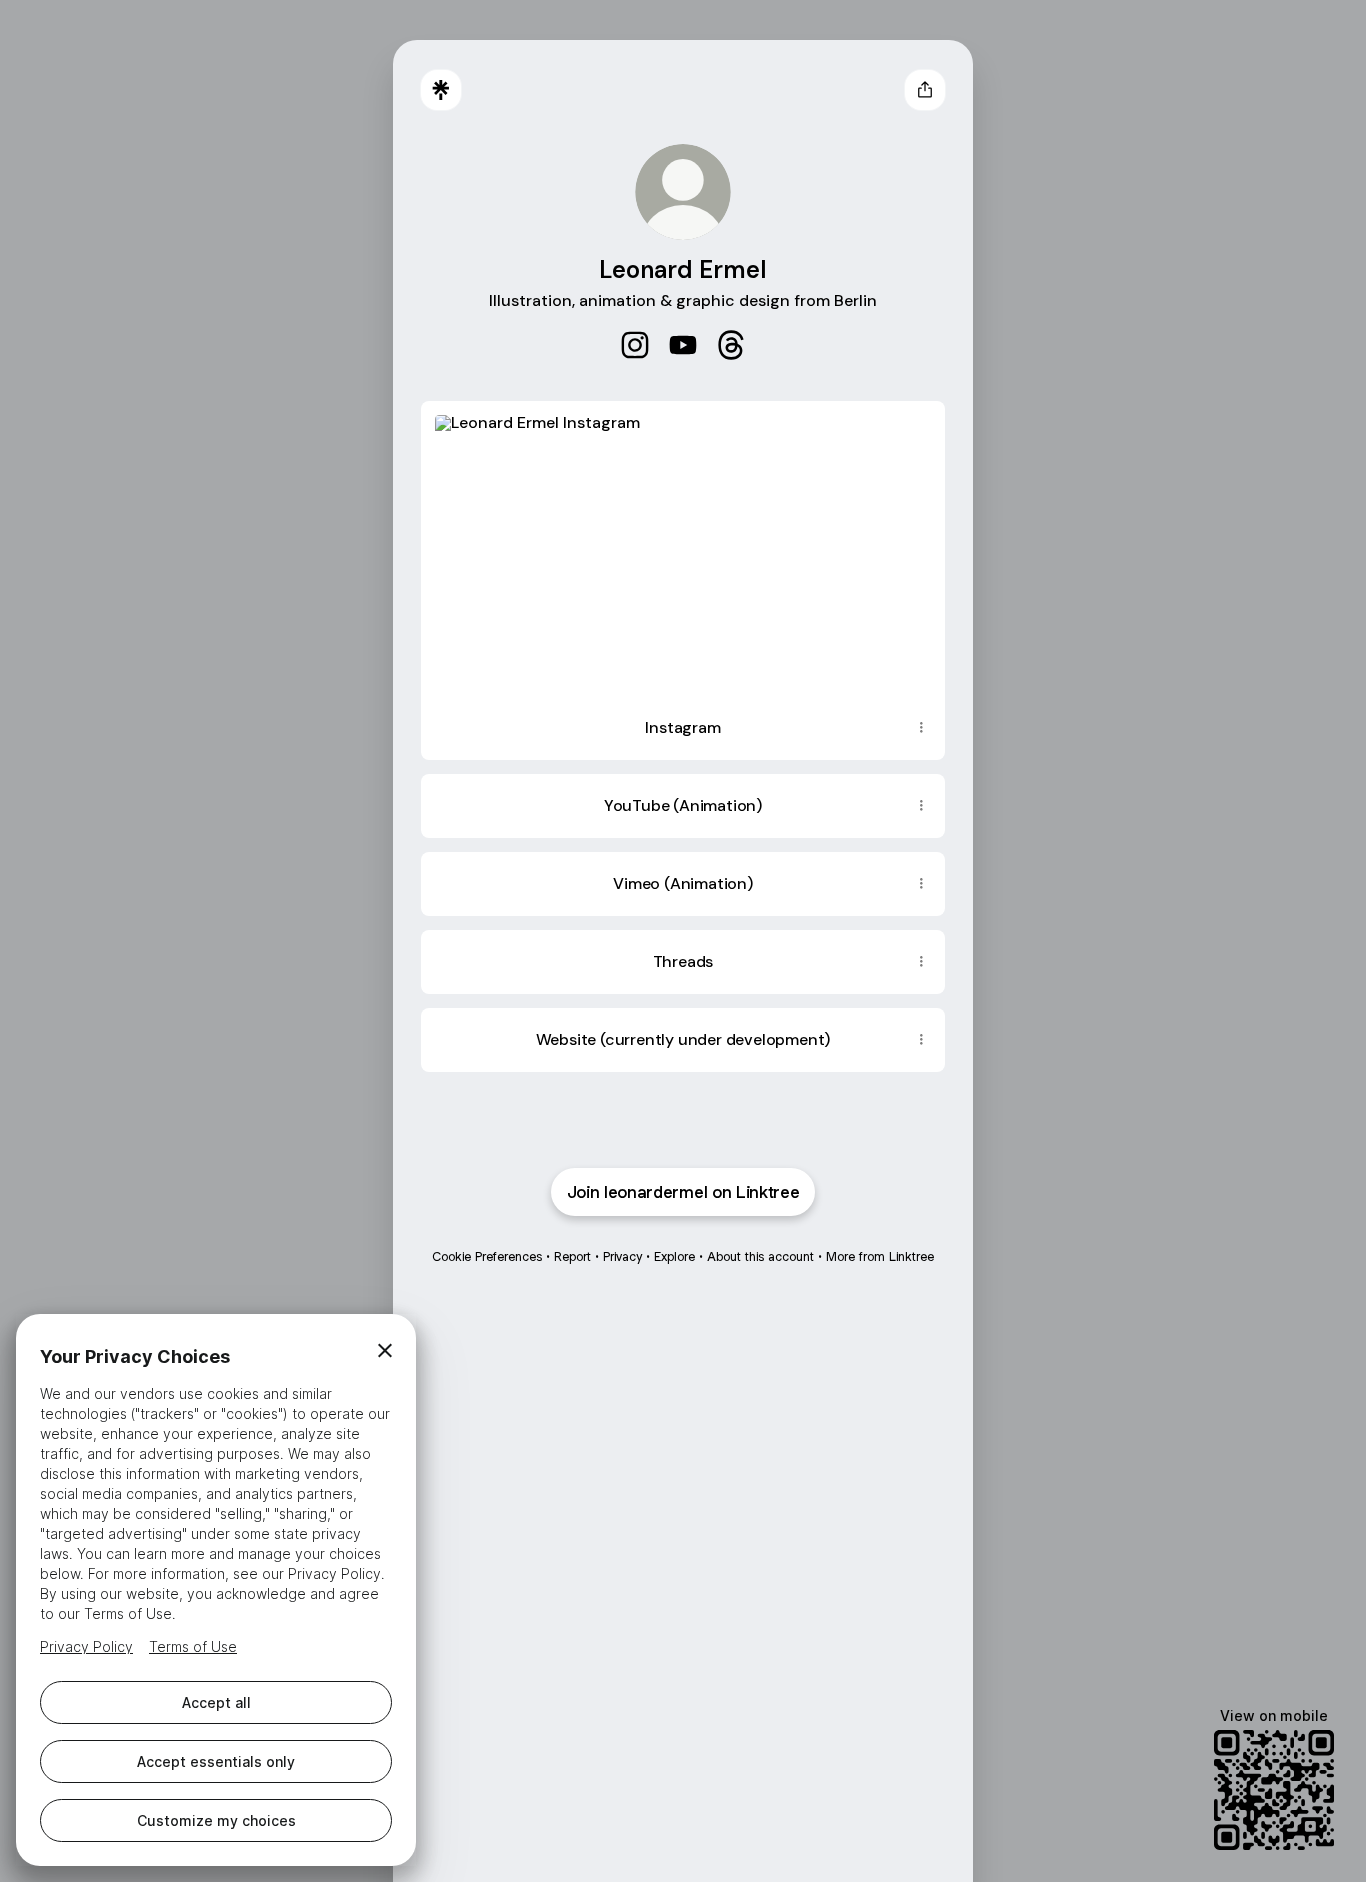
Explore (674, 1256)
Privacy (622, 1256)
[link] (635, 345)
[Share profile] (925, 90)
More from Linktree (880, 1256)
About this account (760, 1256)
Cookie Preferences (487, 1256)
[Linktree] (441, 90)
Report (572, 1256)
